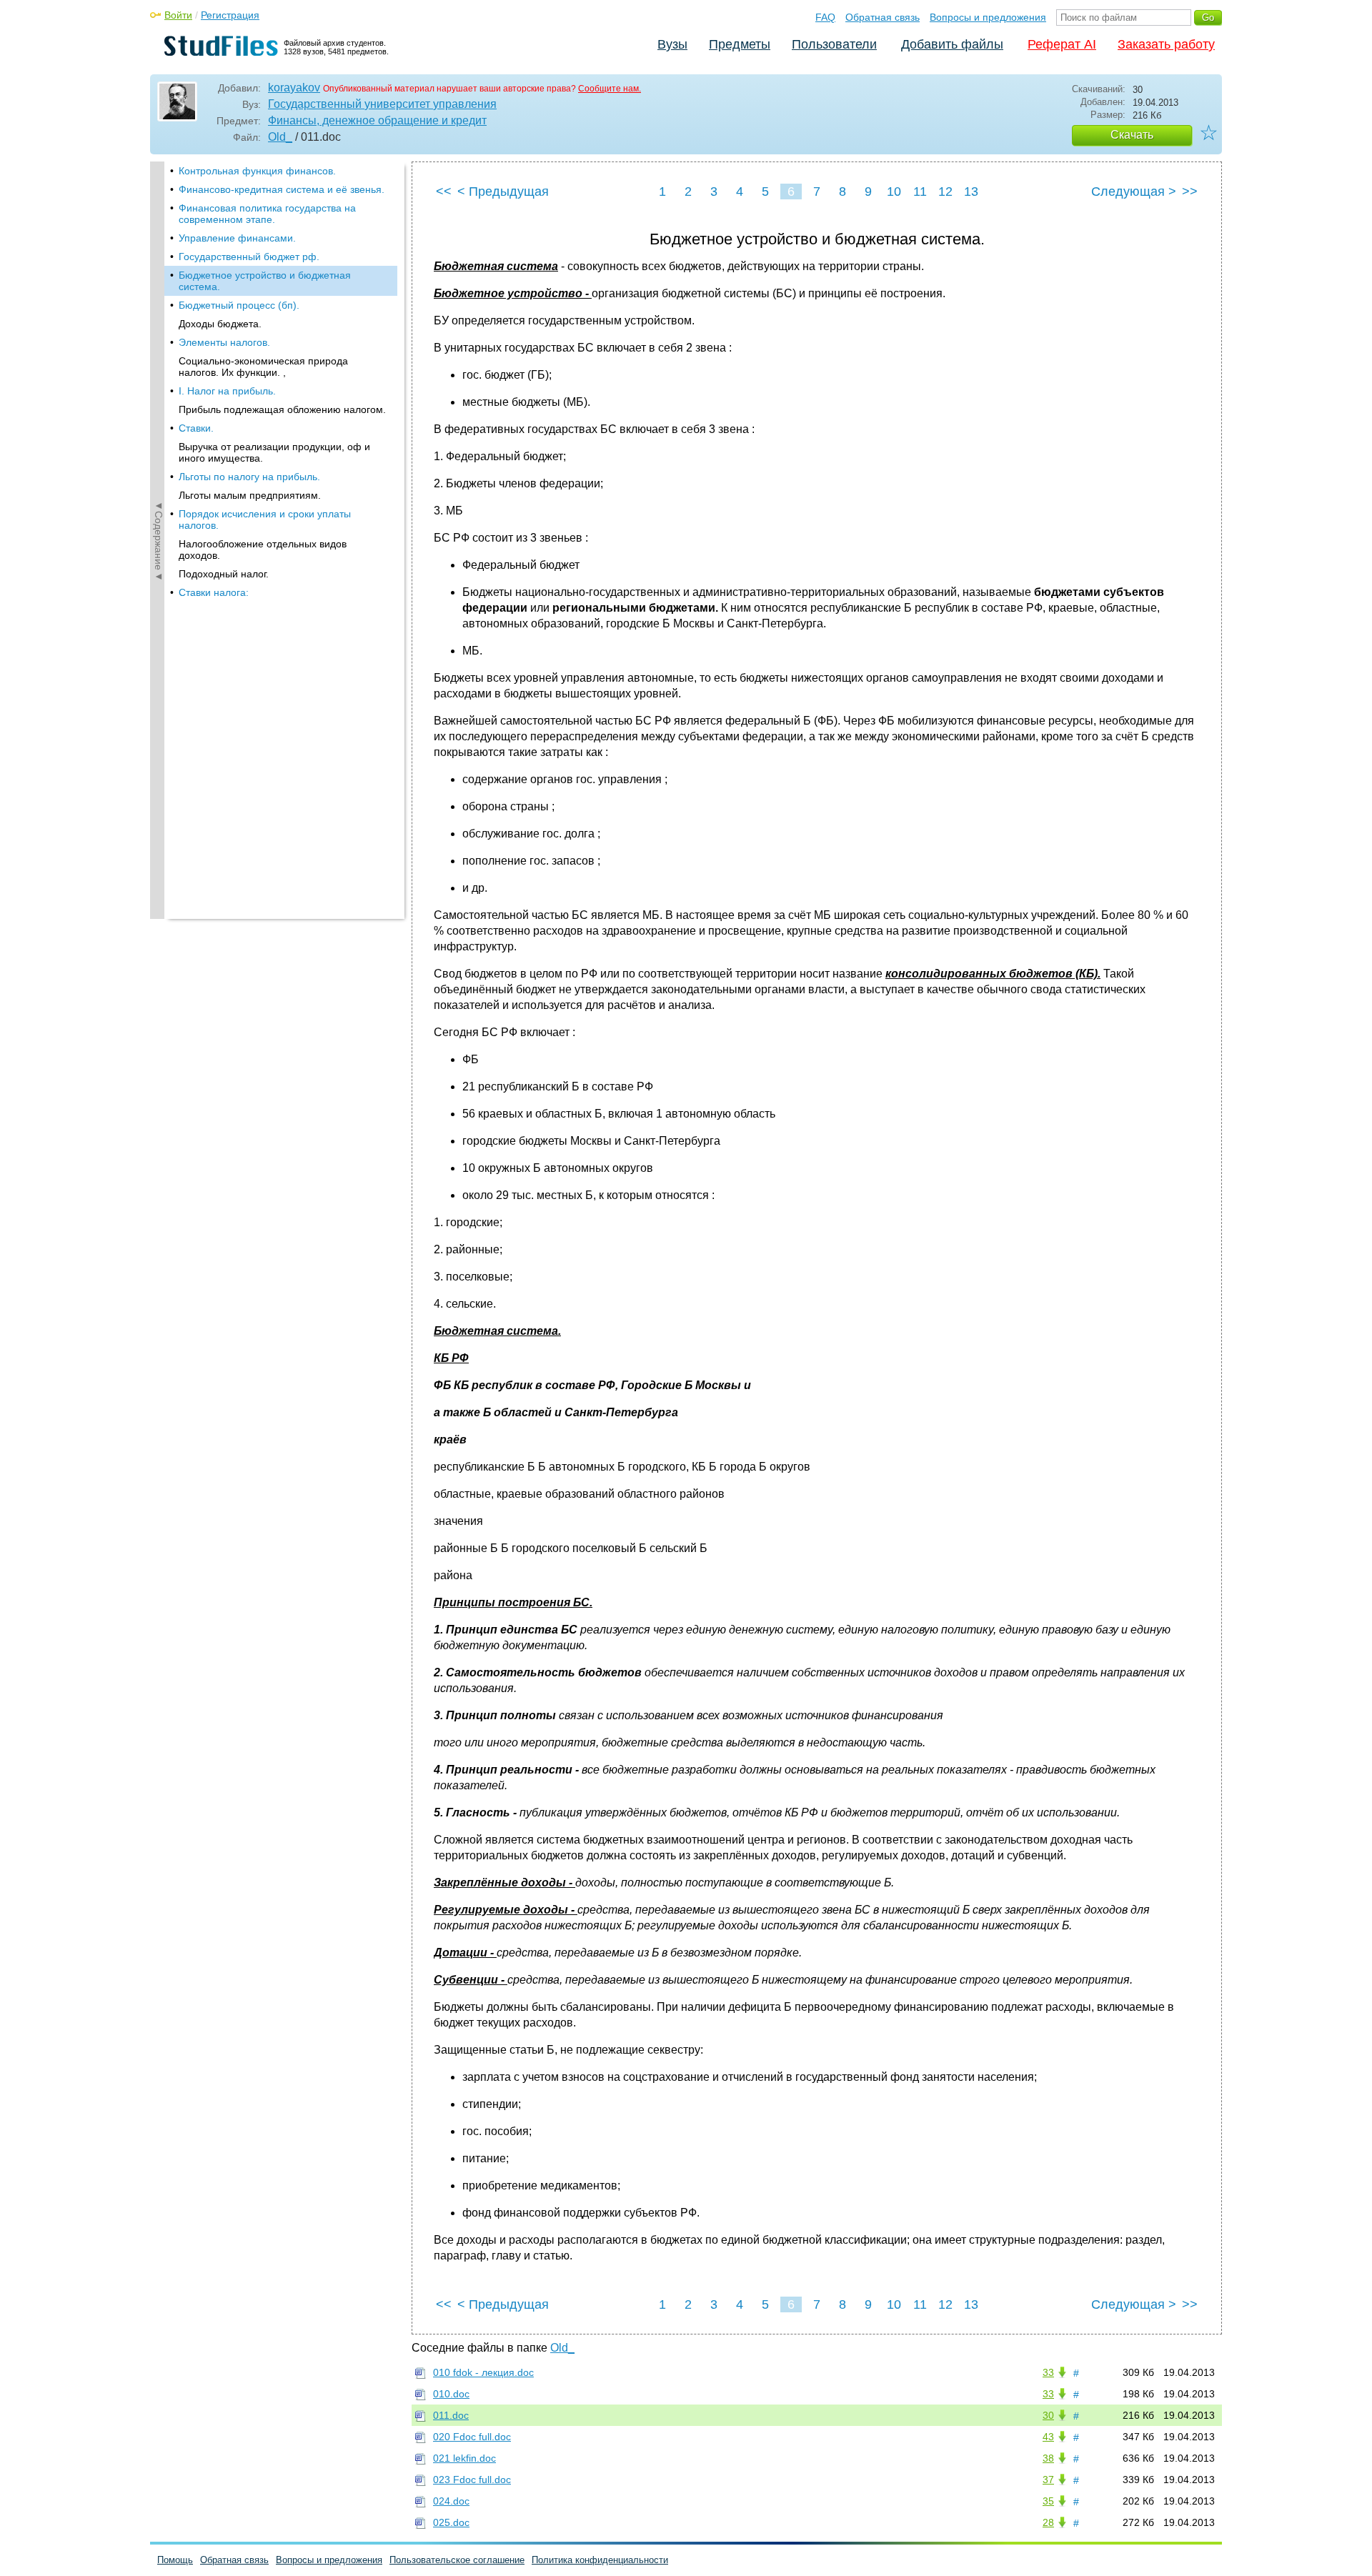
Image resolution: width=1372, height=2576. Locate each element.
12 (945, 192)
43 (1048, 2437)
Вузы (672, 44)
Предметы (740, 44)
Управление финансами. (237, 238)
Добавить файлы (952, 44)
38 (1048, 2458)
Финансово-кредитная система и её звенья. (282, 189)
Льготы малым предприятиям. (250, 495)
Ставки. (196, 428)
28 (1048, 2522)
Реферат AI (1062, 44)
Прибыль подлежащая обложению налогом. (282, 409)
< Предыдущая (503, 192)
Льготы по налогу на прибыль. (249, 477)
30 (1048, 2415)
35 (1048, 2501)
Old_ (280, 137)
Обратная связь (883, 17)
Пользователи (834, 44)
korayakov (294, 88)
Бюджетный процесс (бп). (239, 305)
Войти (178, 15)
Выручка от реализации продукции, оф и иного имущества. (274, 452)
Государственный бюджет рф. (249, 257)
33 (1048, 2372)
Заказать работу (1166, 44)
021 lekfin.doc (464, 2458)
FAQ (825, 17)
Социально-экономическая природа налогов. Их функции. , (263, 367)
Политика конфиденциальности (600, 2560)
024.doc (451, 2501)
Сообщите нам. (610, 89)
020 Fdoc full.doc (472, 2437)
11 (920, 192)
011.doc (451, 2415)
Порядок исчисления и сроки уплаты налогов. (265, 519)
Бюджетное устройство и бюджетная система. (265, 281)
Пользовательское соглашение (457, 2560)
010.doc (451, 2394)
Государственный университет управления (382, 104)
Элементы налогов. (224, 342)
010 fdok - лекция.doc (483, 2372)
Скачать (1132, 135)
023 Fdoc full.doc (472, 2480)
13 (971, 192)
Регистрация (230, 15)
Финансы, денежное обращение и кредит (377, 120)
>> (1190, 192)
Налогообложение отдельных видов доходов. (263, 549)
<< (444, 192)
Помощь (175, 2560)
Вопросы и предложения (988, 17)
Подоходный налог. (224, 574)
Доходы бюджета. (220, 324)
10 (894, 192)
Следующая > (1134, 192)
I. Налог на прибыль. (227, 391)
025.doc (451, 2522)
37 (1048, 2480)
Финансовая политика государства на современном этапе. (267, 214)
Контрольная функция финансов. (257, 171)
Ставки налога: (214, 592)
